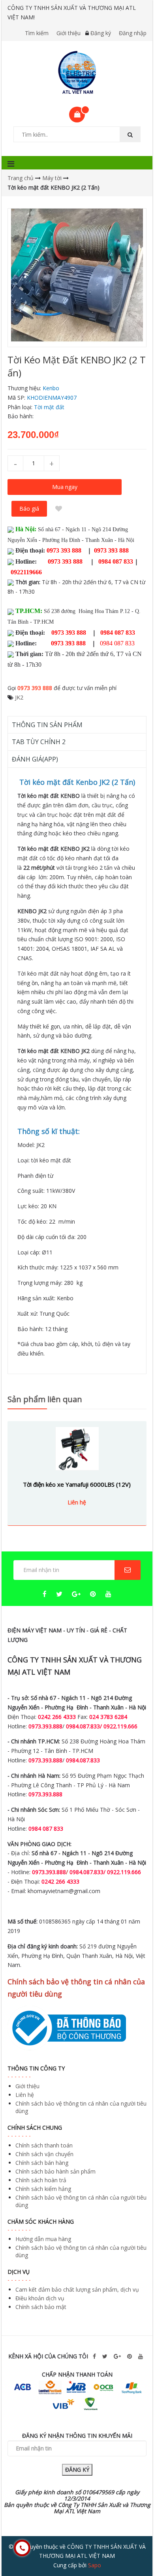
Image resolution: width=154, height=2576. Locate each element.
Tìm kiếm (37, 33)
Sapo (95, 2565)
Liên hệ (25, 2095)
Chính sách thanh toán (44, 2145)
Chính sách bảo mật (41, 2307)
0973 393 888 (35, 688)
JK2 (19, 697)
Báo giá (29, 509)
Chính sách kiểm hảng (43, 2189)
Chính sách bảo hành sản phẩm (55, 2171)
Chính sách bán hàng (42, 2163)
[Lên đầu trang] (132, 2548)
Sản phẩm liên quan (45, 1399)
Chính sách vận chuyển (44, 2154)
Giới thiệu (69, 33)
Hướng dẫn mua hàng (43, 2239)
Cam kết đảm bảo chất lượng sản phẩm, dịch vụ (77, 2289)
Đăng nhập (133, 33)
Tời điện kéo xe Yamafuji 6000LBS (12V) (77, 1484)
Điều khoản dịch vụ (40, 2298)
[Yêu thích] (59, 509)
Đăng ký (101, 33)
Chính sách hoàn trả (41, 2180)
